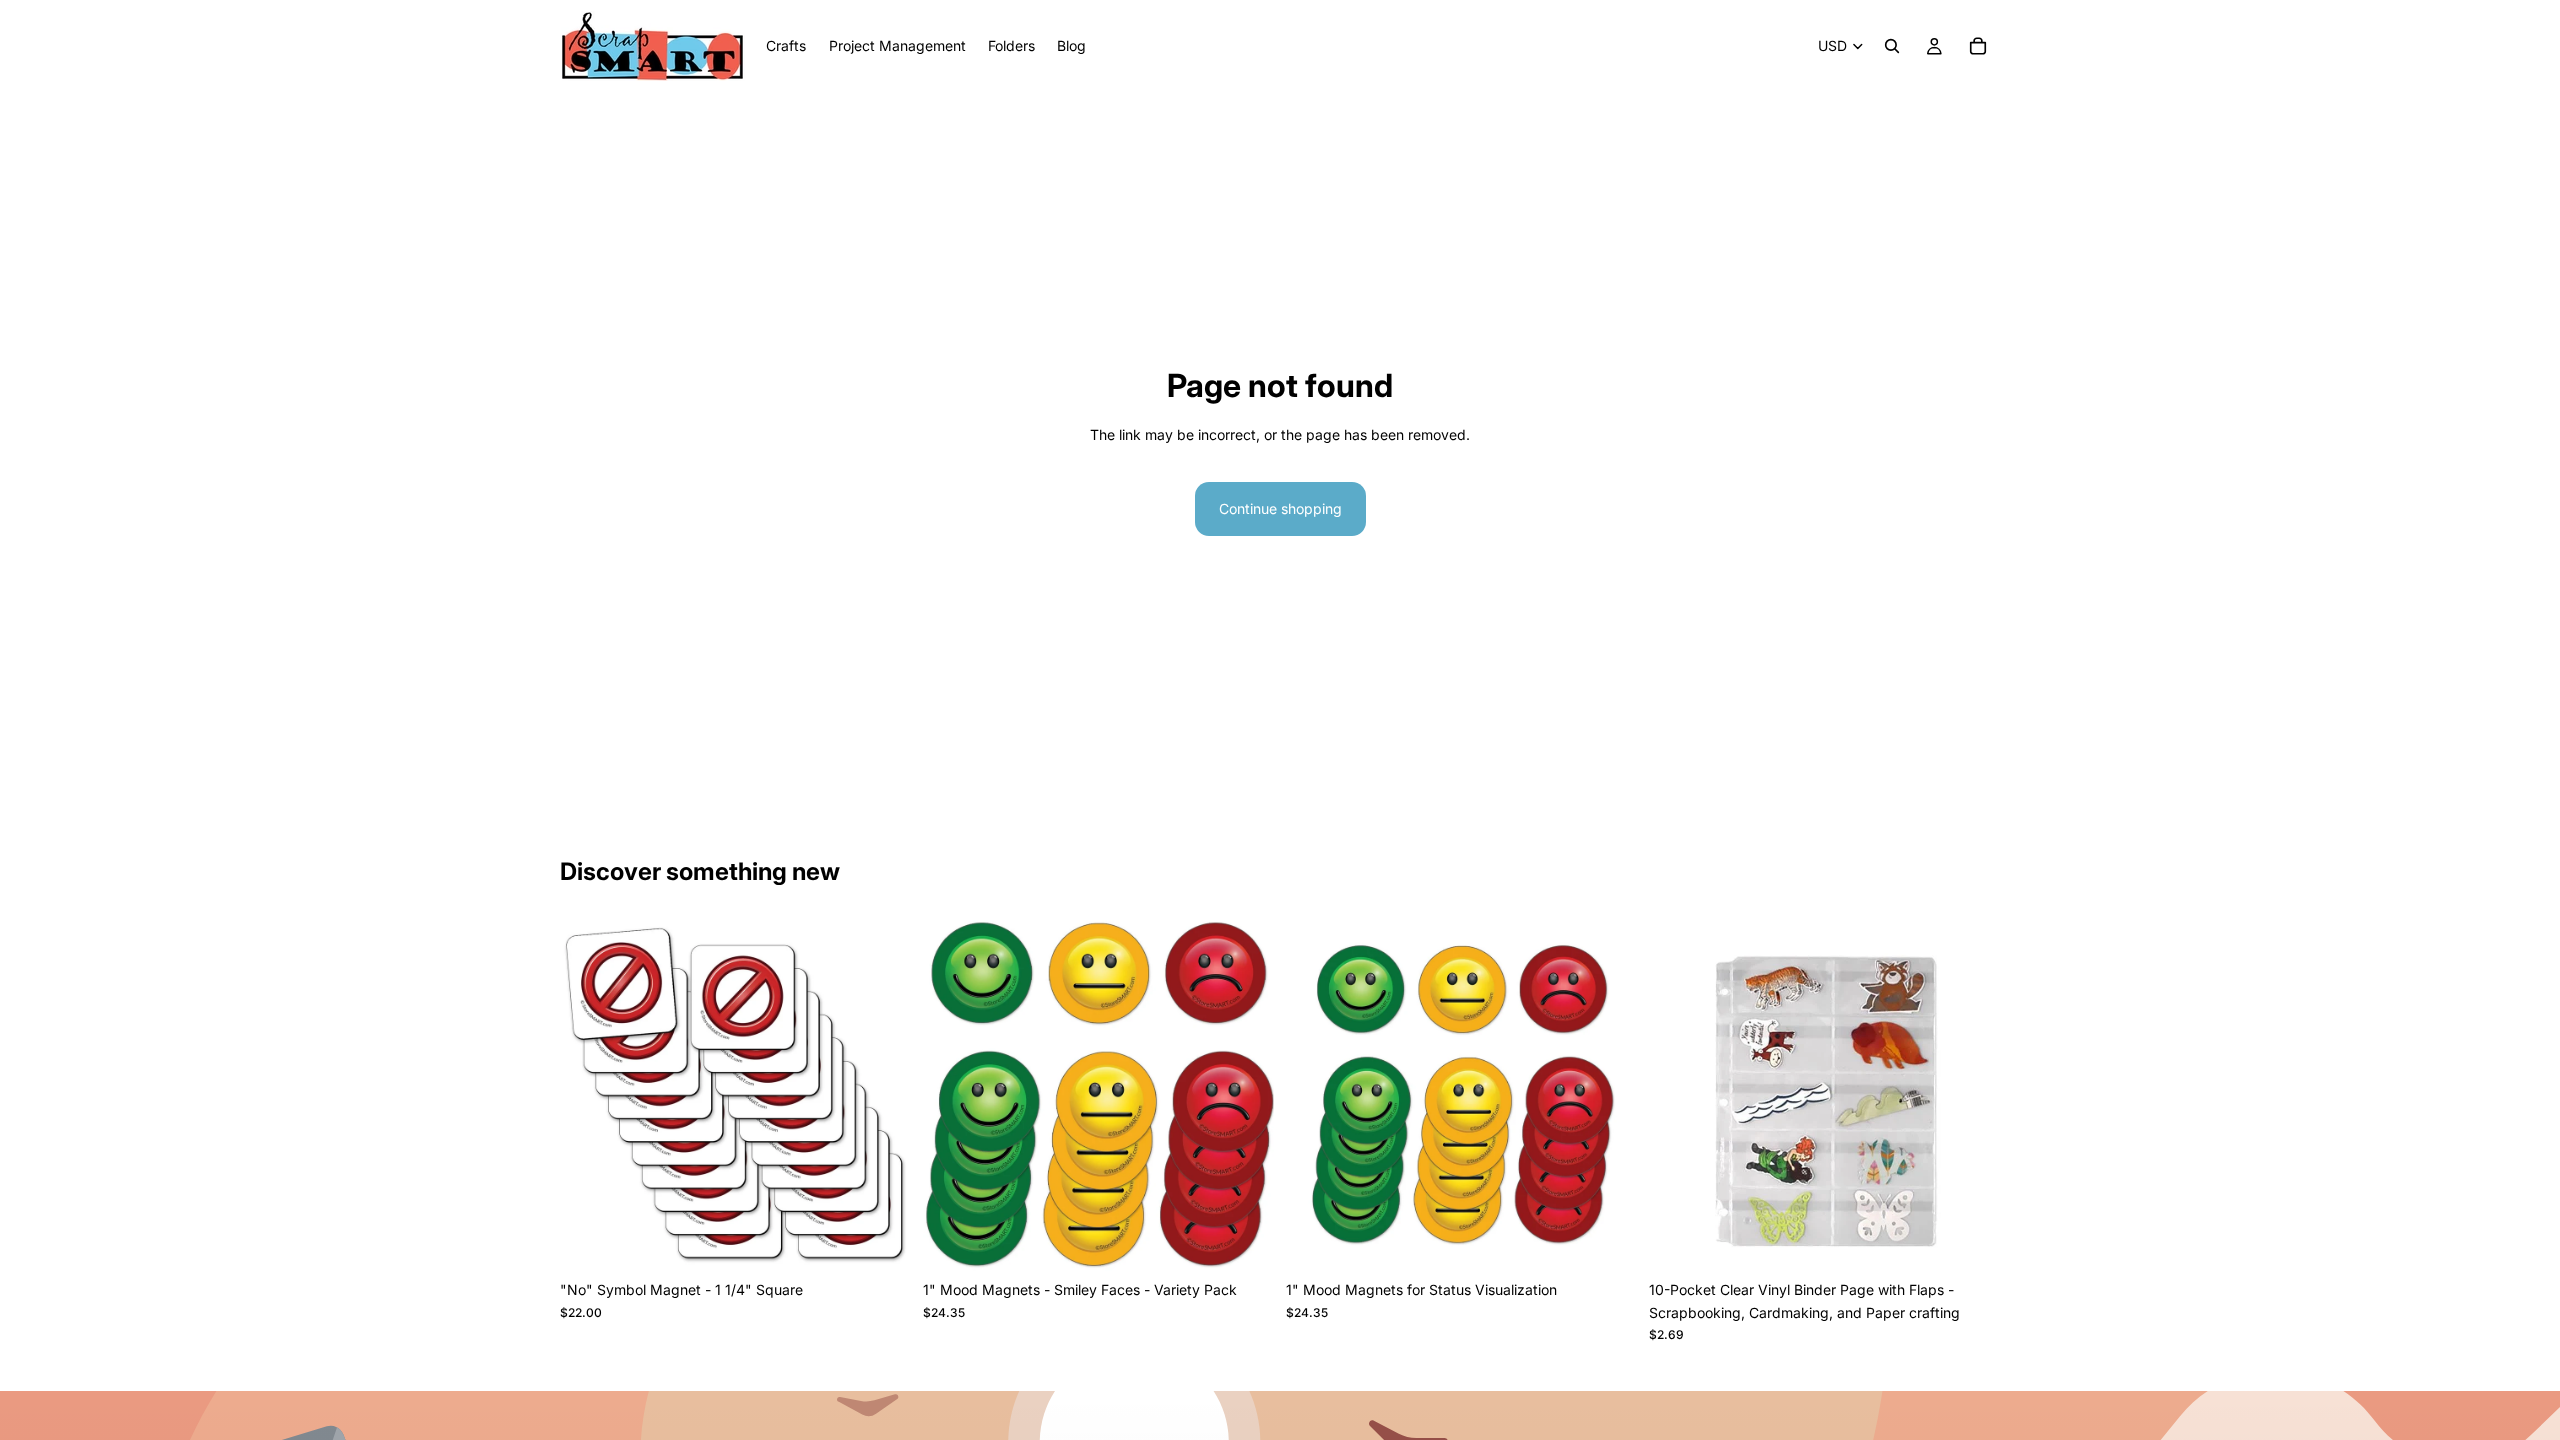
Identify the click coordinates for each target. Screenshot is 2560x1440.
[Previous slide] (953, 1096)
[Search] (1892, 46)
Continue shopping (1280, 508)
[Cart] (1978, 46)
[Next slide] (1244, 1096)
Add (1986, 1239)
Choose (897, 1239)
